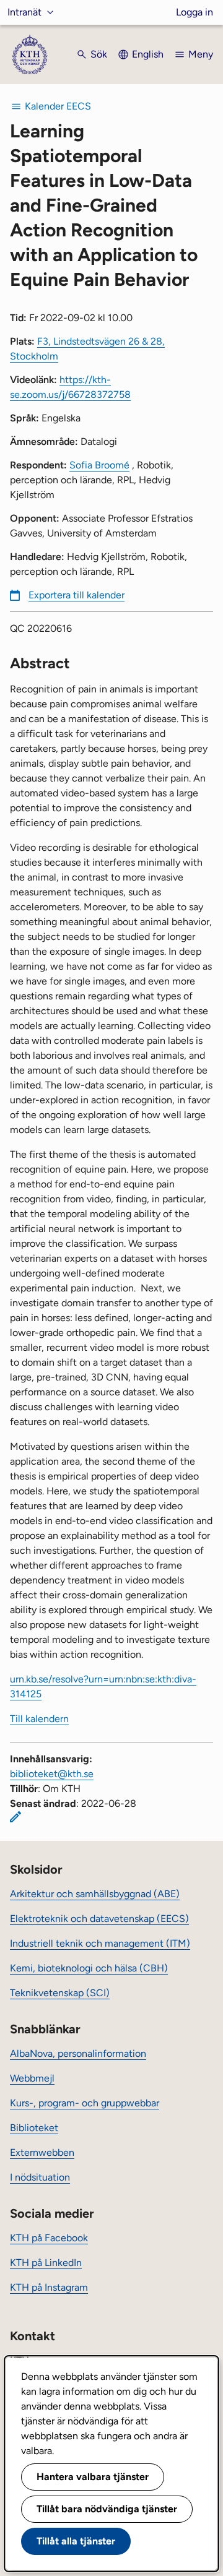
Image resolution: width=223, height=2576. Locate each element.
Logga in (195, 12)
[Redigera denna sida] (15, 1817)
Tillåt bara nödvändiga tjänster (107, 2509)
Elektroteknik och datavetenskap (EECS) (99, 1919)
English (148, 54)
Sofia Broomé (99, 465)
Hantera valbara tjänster (93, 2477)
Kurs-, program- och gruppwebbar (85, 2103)
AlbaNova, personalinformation (78, 2053)
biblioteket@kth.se (52, 1774)
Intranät (24, 12)
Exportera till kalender (77, 595)
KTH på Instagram (49, 2287)
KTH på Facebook (49, 2238)
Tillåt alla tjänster (76, 2541)
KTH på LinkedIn (46, 2263)
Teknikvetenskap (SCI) (60, 1993)
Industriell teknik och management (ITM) (100, 1943)
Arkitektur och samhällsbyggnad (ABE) (95, 1894)
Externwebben (42, 2152)
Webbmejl (32, 2078)
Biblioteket (34, 2128)
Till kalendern (39, 1719)
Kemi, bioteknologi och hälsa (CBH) (89, 1968)
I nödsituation (40, 2177)
